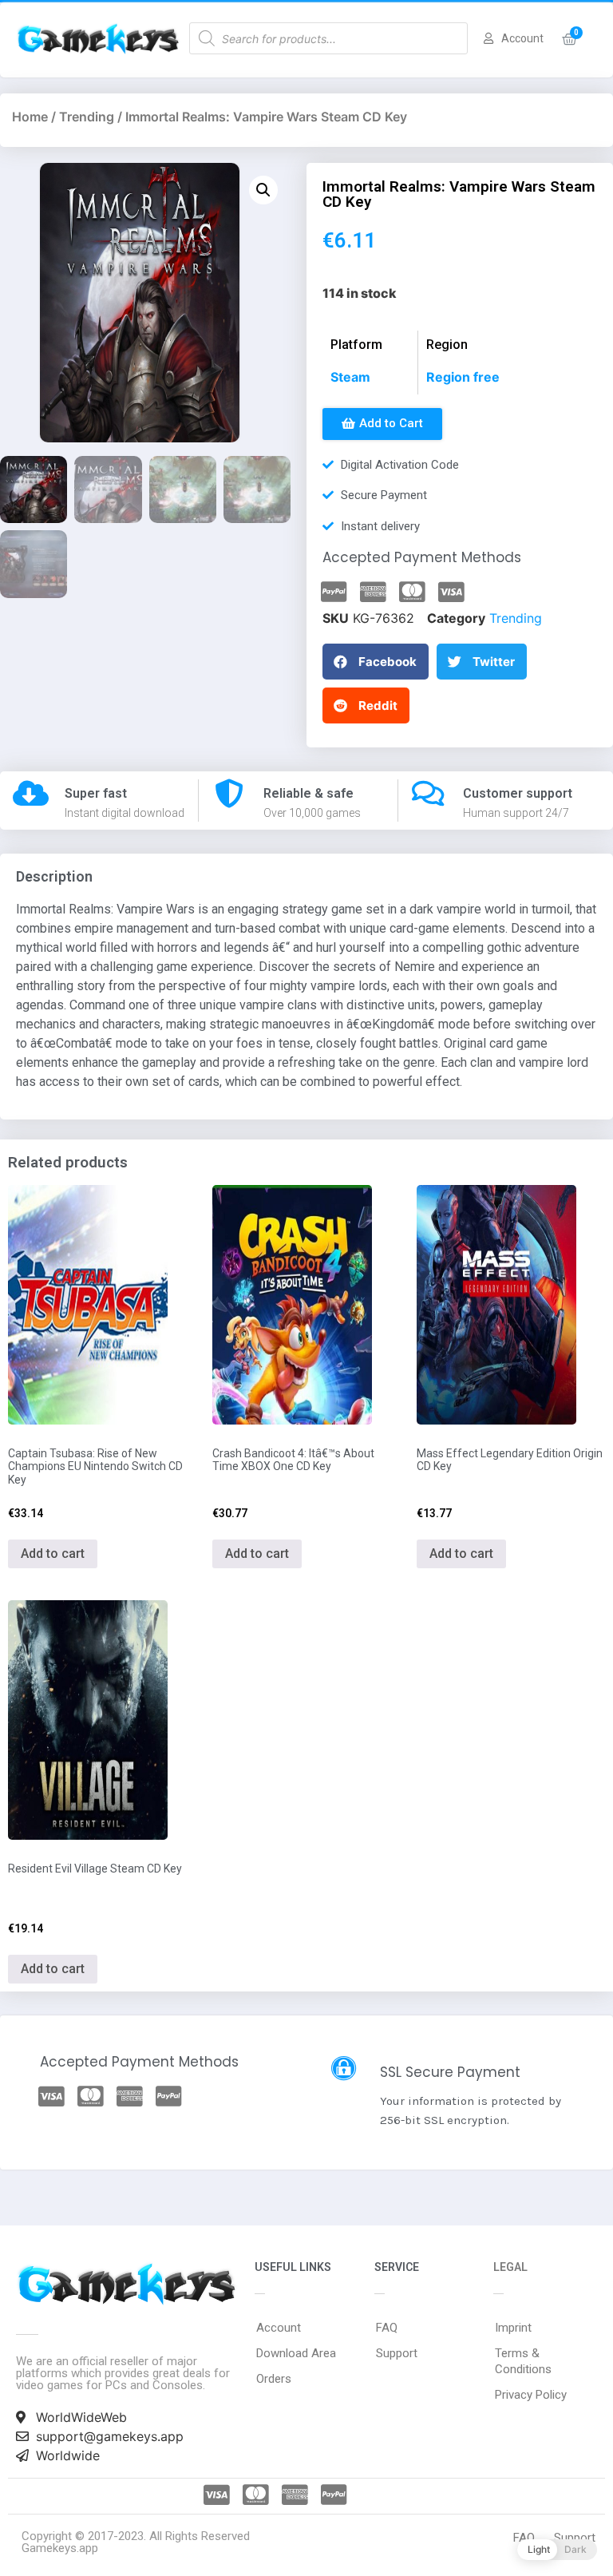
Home (30, 117)
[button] (382, 424)
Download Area (296, 2353)
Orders (274, 2379)
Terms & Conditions (523, 2361)
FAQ (387, 2328)
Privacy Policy (531, 2395)
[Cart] (569, 40)
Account (279, 2328)
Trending (87, 117)
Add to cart (53, 1554)
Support (397, 2353)
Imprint (513, 2328)
